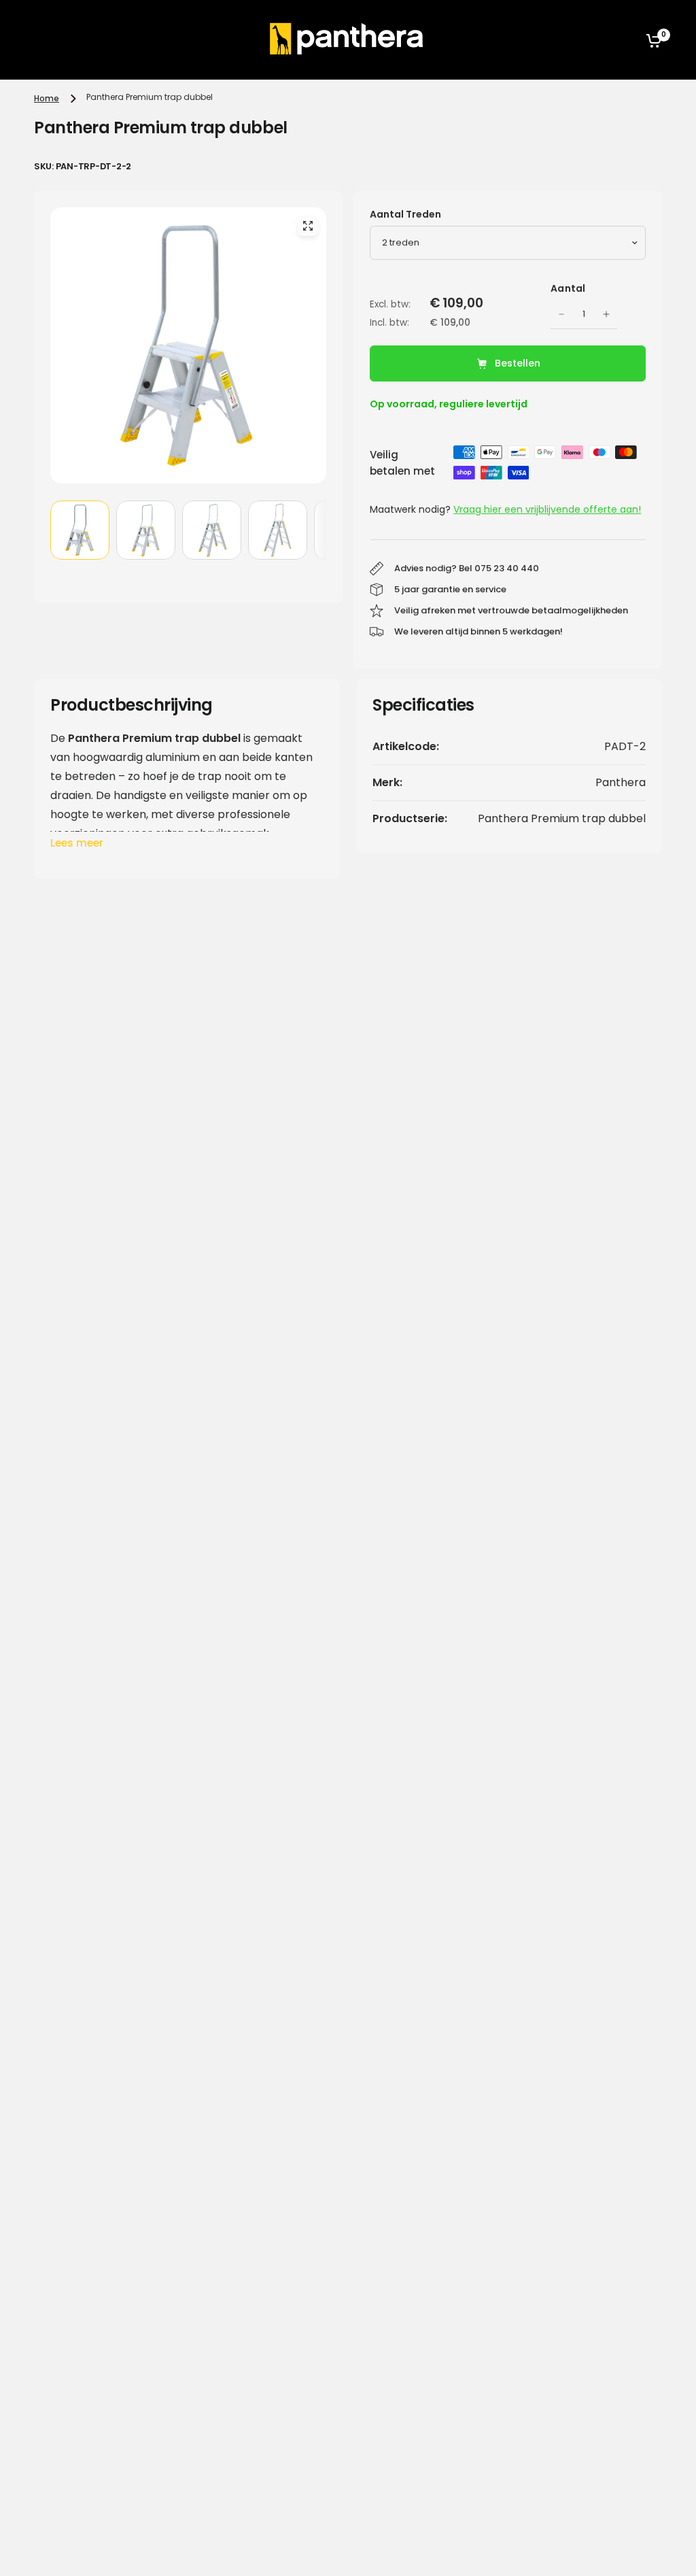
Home (47, 98)
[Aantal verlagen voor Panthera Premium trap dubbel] (561, 314)
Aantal (568, 288)
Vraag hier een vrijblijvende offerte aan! (547, 509)
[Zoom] (308, 226)
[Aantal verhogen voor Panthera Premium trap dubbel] (606, 314)
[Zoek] (621, 40)
